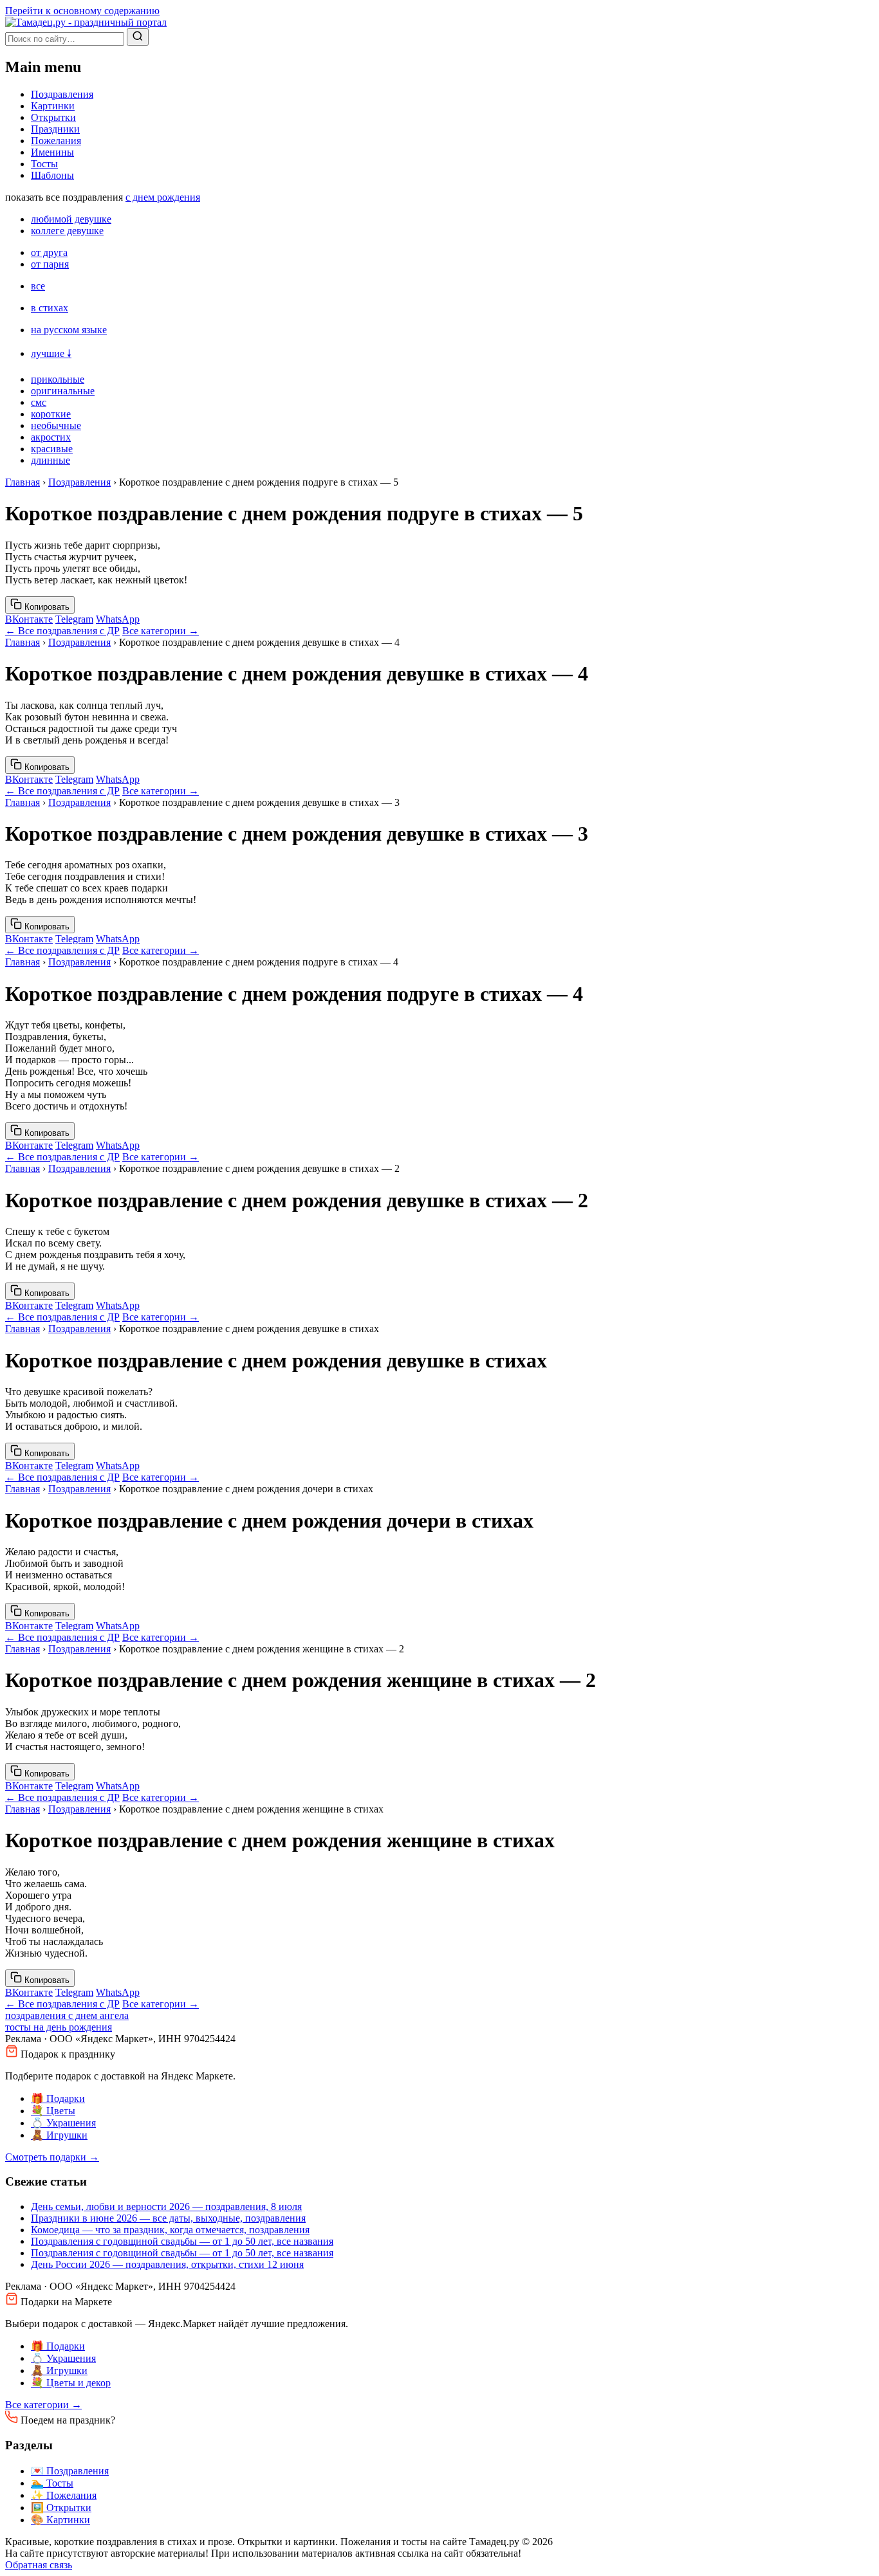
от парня (50, 264)
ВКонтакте (29, 619)
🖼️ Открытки (61, 2507)
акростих (51, 437)
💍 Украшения (63, 2123)
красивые (52, 449)
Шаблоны (52, 175)
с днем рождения (163, 197)
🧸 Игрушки (59, 2135)
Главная (23, 482)
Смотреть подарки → (52, 2157)
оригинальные (63, 391)
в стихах (50, 308)
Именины (52, 152)
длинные (51, 460)
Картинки (53, 106)
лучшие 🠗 (51, 353)
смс (39, 402)
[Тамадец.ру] (86, 22)
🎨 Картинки (60, 2520)
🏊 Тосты (52, 2483)
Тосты (44, 164)
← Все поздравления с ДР (62, 631)
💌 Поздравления (70, 2471)
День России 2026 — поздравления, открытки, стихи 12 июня (167, 2264)
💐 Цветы (53, 2111)
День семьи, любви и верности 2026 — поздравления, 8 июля (166, 2206)
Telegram (74, 619)
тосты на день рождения (59, 2027)
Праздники (55, 129)
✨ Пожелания (64, 2495)
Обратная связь (39, 2565)
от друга (49, 252)
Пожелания (56, 141)
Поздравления (62, 94)
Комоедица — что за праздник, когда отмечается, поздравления (170, 2230)
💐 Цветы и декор (71, 2383)
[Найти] (138, 37)
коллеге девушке (67, 231)
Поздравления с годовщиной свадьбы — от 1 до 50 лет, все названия (182, 2241)
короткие (51, 414)
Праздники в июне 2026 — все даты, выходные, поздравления (168, 2218)
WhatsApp (118, 619)
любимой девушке (71, 219)
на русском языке (69, 330)
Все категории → (161, 631)
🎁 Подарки (58, 2098)
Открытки (53, 117)
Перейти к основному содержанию (82, 11)
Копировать (46, 607)
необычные (56, 425)
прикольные (58, 379)
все (38, 286)
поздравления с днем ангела (67, 2015)
